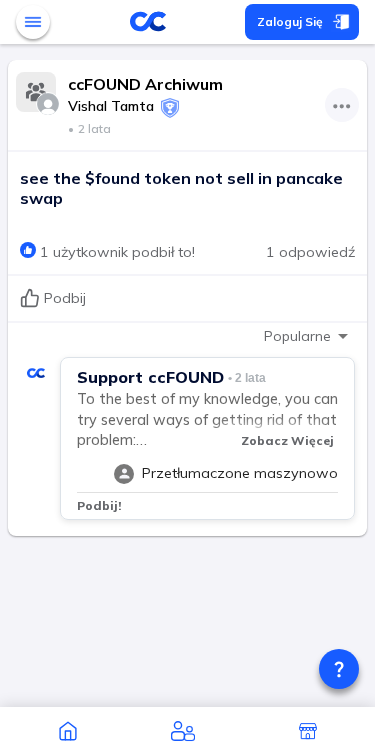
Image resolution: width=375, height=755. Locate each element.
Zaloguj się (290, 21)
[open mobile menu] (33, 22)
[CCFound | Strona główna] (67, 731)
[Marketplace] (307, 731)
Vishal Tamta (111, 106)
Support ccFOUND (150, 377)
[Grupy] (182, 731)
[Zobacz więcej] (342, 105)
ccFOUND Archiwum (145, 84)
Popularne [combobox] (297, 336)
